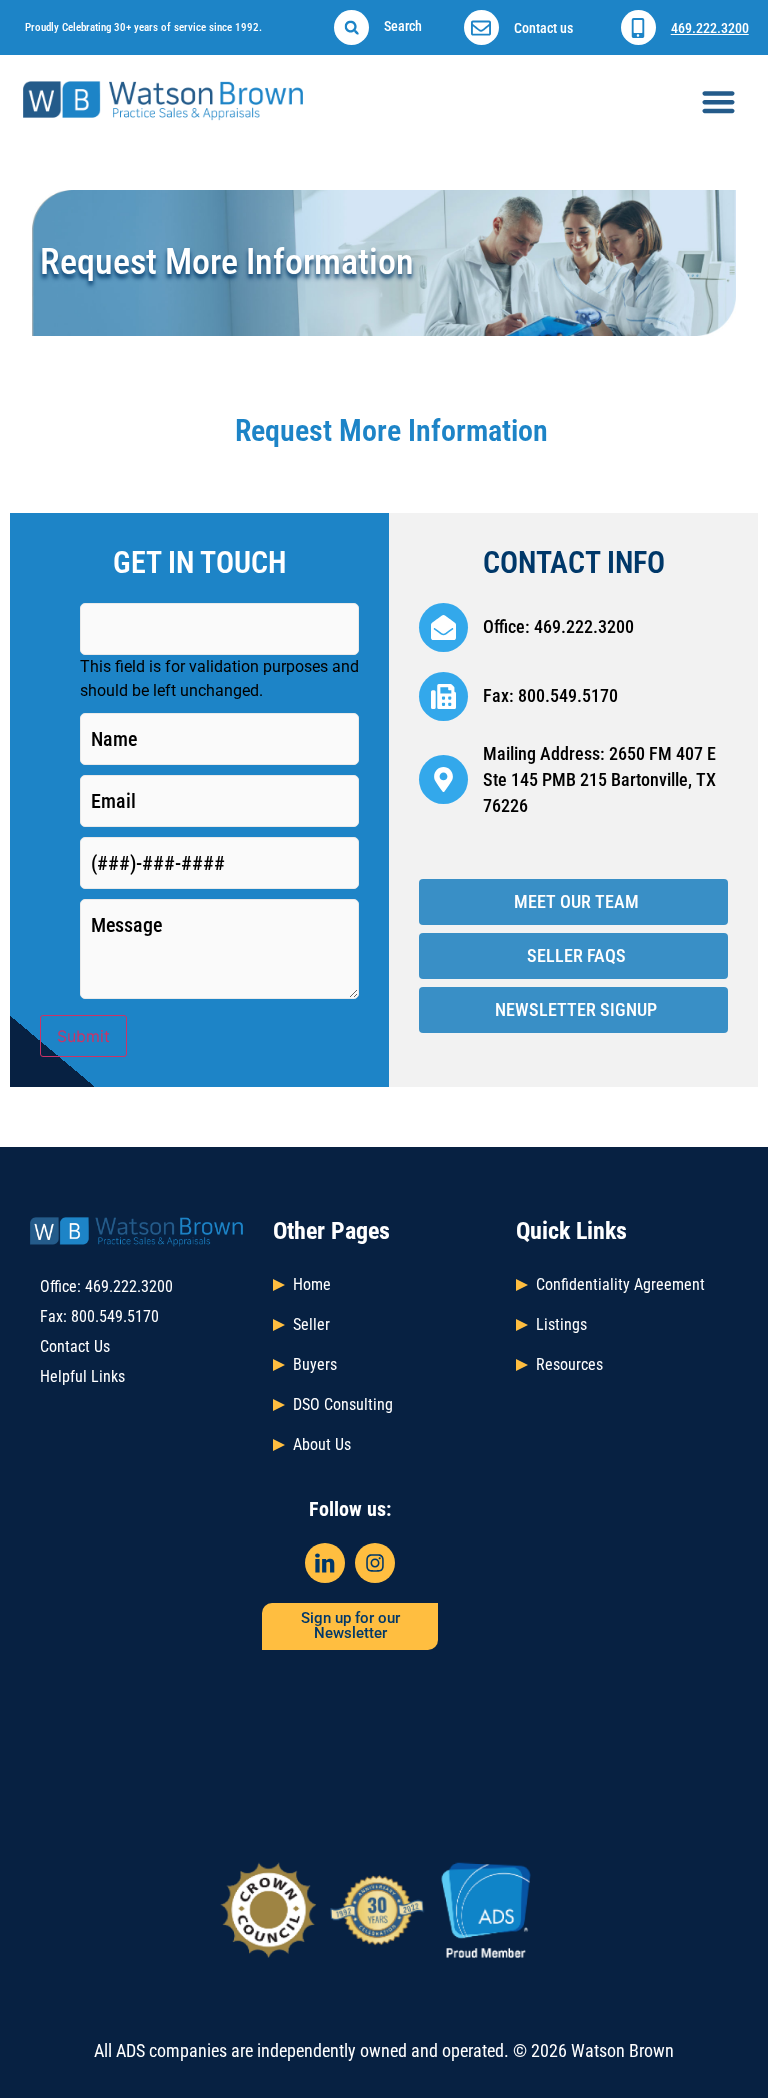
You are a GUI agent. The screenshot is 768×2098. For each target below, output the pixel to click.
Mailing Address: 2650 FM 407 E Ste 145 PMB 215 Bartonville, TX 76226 (599, 779)
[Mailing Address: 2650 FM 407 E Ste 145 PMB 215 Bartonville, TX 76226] (443, 779)
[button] (351, 27)
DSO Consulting (343, 1404)
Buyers (315, 1364)
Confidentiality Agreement (620, 1284)
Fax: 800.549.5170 (550, 695)
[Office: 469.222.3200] (443, 627)
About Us (322, 1444)
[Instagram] (375, 1563)
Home (312, 1284)
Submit (83, 1036)
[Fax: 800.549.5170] (443, 696)
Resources (569, 1364)
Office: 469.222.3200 (558, 626)
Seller (311, 1324)
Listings (561, 1324)
